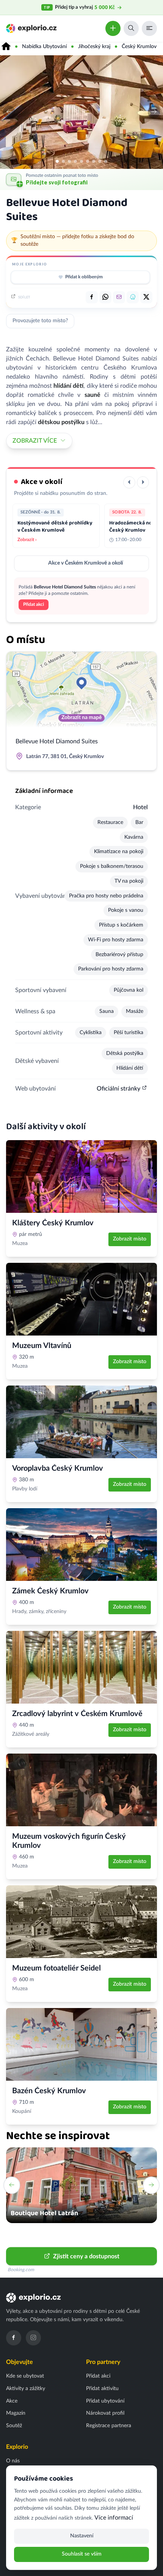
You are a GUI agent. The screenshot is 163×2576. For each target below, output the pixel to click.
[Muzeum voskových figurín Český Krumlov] (81, 1790)
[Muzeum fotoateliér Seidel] (81, 1922)
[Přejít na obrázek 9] (106, 161)
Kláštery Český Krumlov (53, 1223)
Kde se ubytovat (25, 2376)
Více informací (114, 2518)
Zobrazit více (35, 441)
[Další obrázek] (154, 112)
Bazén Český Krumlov (49, 2091)
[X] (146, 297)
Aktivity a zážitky (26, 2389)
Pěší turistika (129, 1033)
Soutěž (14, 2426)
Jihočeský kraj (94, 47)
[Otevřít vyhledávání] (131, 28)
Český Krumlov (139, 47)
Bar (139, 822)
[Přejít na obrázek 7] (94, 161)
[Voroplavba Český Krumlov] (81, 1422)
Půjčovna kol (129, 990)
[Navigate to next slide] (151, 2185)
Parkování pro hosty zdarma (111, 969)
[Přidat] (113, 28)
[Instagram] (33, 2338)
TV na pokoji (129, 881)
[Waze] (133, 297)
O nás (13, 2461)
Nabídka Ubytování (44, 47)
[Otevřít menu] (149, 28)
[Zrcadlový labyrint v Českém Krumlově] (81, 1667)
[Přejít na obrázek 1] (57, 161)
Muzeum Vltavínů (42, 1346)
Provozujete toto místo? (40, 321)
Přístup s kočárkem (121, 925)
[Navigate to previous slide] (12, 2185)
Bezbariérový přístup (119, 955)
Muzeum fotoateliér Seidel (56, 1968)
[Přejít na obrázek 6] (88, 161)
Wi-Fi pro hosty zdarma (116, 940)
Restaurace (110, 822)
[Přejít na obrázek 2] (63, 161)
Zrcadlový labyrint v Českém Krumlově (77, 1714)
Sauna (107, 1011)
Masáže (135, 1011)
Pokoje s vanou (126, 910)
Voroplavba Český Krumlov (58, 1468)
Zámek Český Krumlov (50, 1591)
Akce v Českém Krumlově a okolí (86, 563)
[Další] (143, 482)
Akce (12, 2401)
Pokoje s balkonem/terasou (112, 866)
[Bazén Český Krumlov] (81, 2044)
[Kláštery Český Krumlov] (81, 1176)
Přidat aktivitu (102, 2389)
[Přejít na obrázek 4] (75, 161)
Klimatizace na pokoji (119, 852)
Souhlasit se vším (82, 2554)
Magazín (16, 2413)
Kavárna (134, 837)
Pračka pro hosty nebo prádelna (106, 896)
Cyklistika (91, 1033)
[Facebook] (14, 2338)
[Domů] (6, 47)
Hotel (140, 807)
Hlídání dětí (130, 1068)
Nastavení (82, 2536)
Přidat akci (34, 604)
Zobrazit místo (130, 1239)
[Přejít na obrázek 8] (100, 161)
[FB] (92, 297)
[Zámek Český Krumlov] (81, 1545)
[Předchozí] (129, 482)
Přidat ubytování (105, 2401)
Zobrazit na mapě (81, 718)
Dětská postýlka (125, 1053)
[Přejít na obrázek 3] (69, 161)
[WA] (105, 297)
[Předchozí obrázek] (9, 112)
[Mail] (119, 297)
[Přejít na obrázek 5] (81, 161)
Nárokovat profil (105, 2413)
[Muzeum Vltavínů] (81, 1299)
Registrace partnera (109, 2426)
